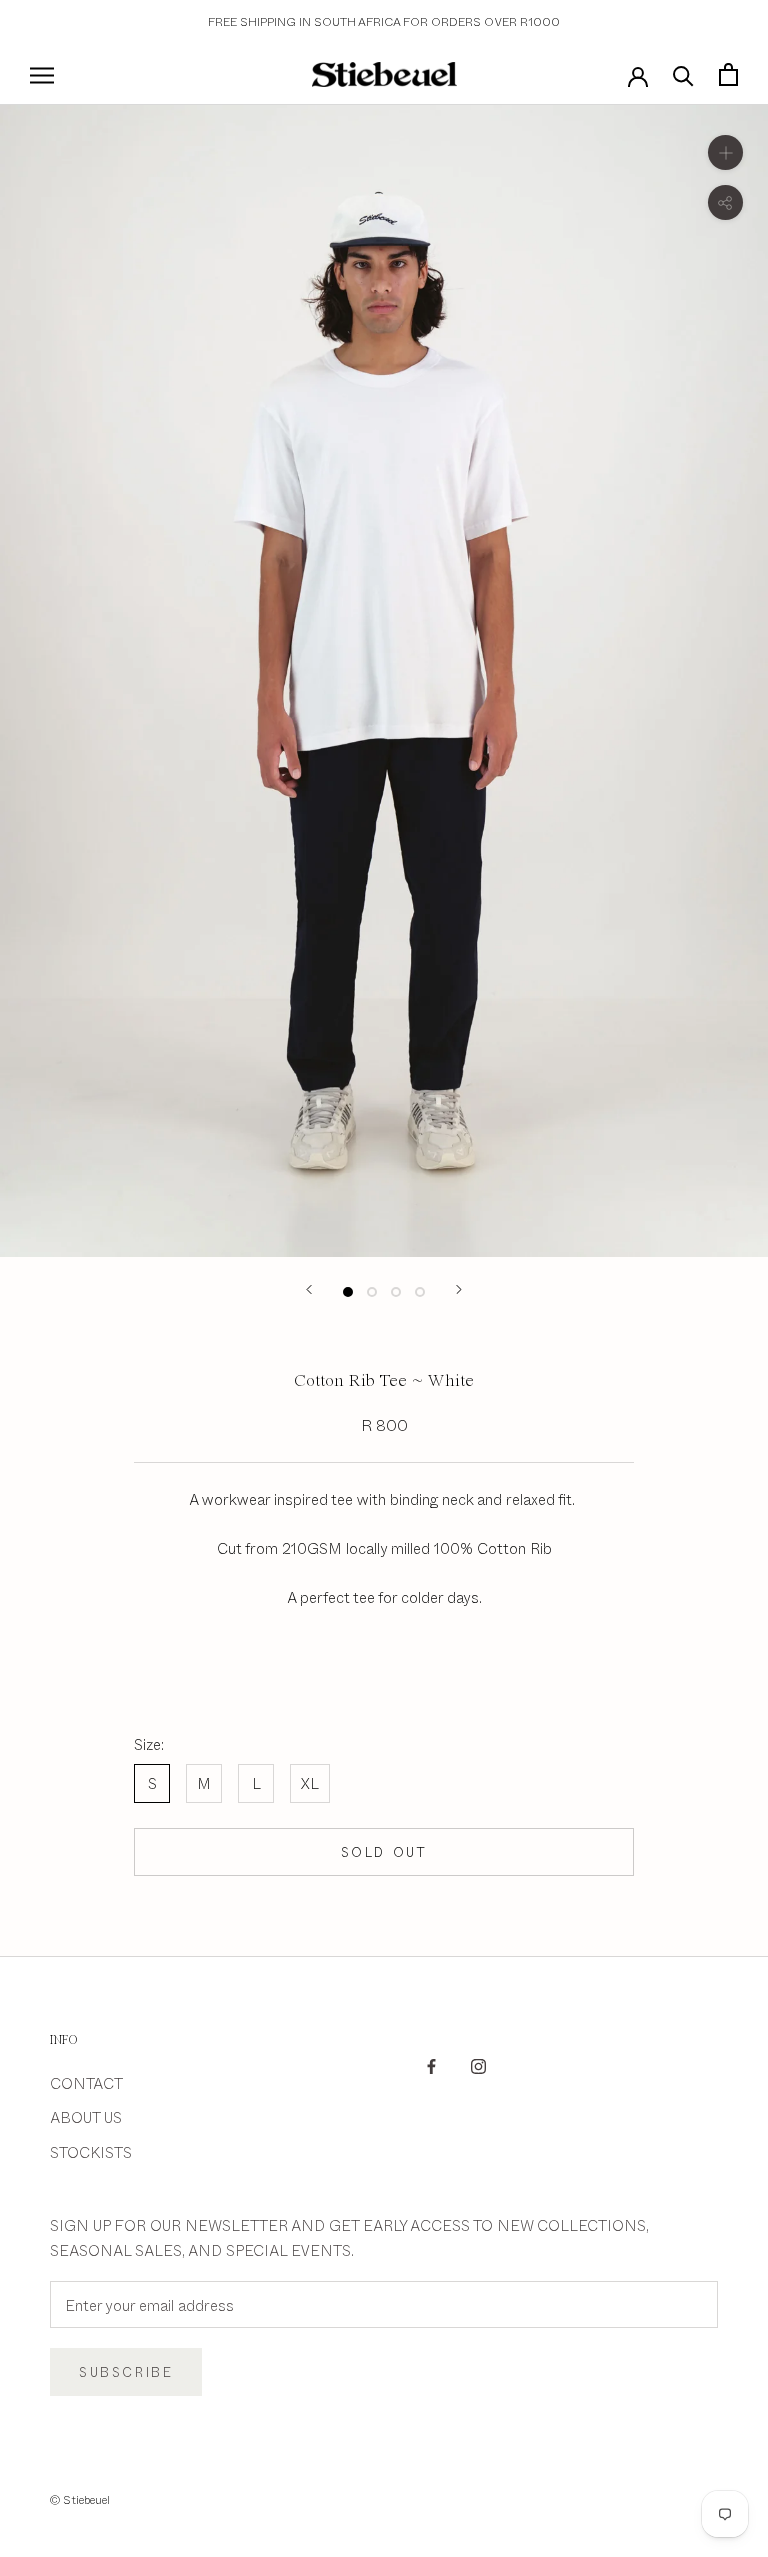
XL (310, 1782)
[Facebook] (431, 2064)
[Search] (683, 74)
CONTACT (86, 2082)
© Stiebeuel (80, 2499)
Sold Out (384, 1852)
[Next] (459, 1289)
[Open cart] (728, 74)
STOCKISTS (91, 2151)
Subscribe (126, 2372)
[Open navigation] (42, 74)
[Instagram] (478, 2064)
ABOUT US (86, 2116)
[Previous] (309, 1289)
